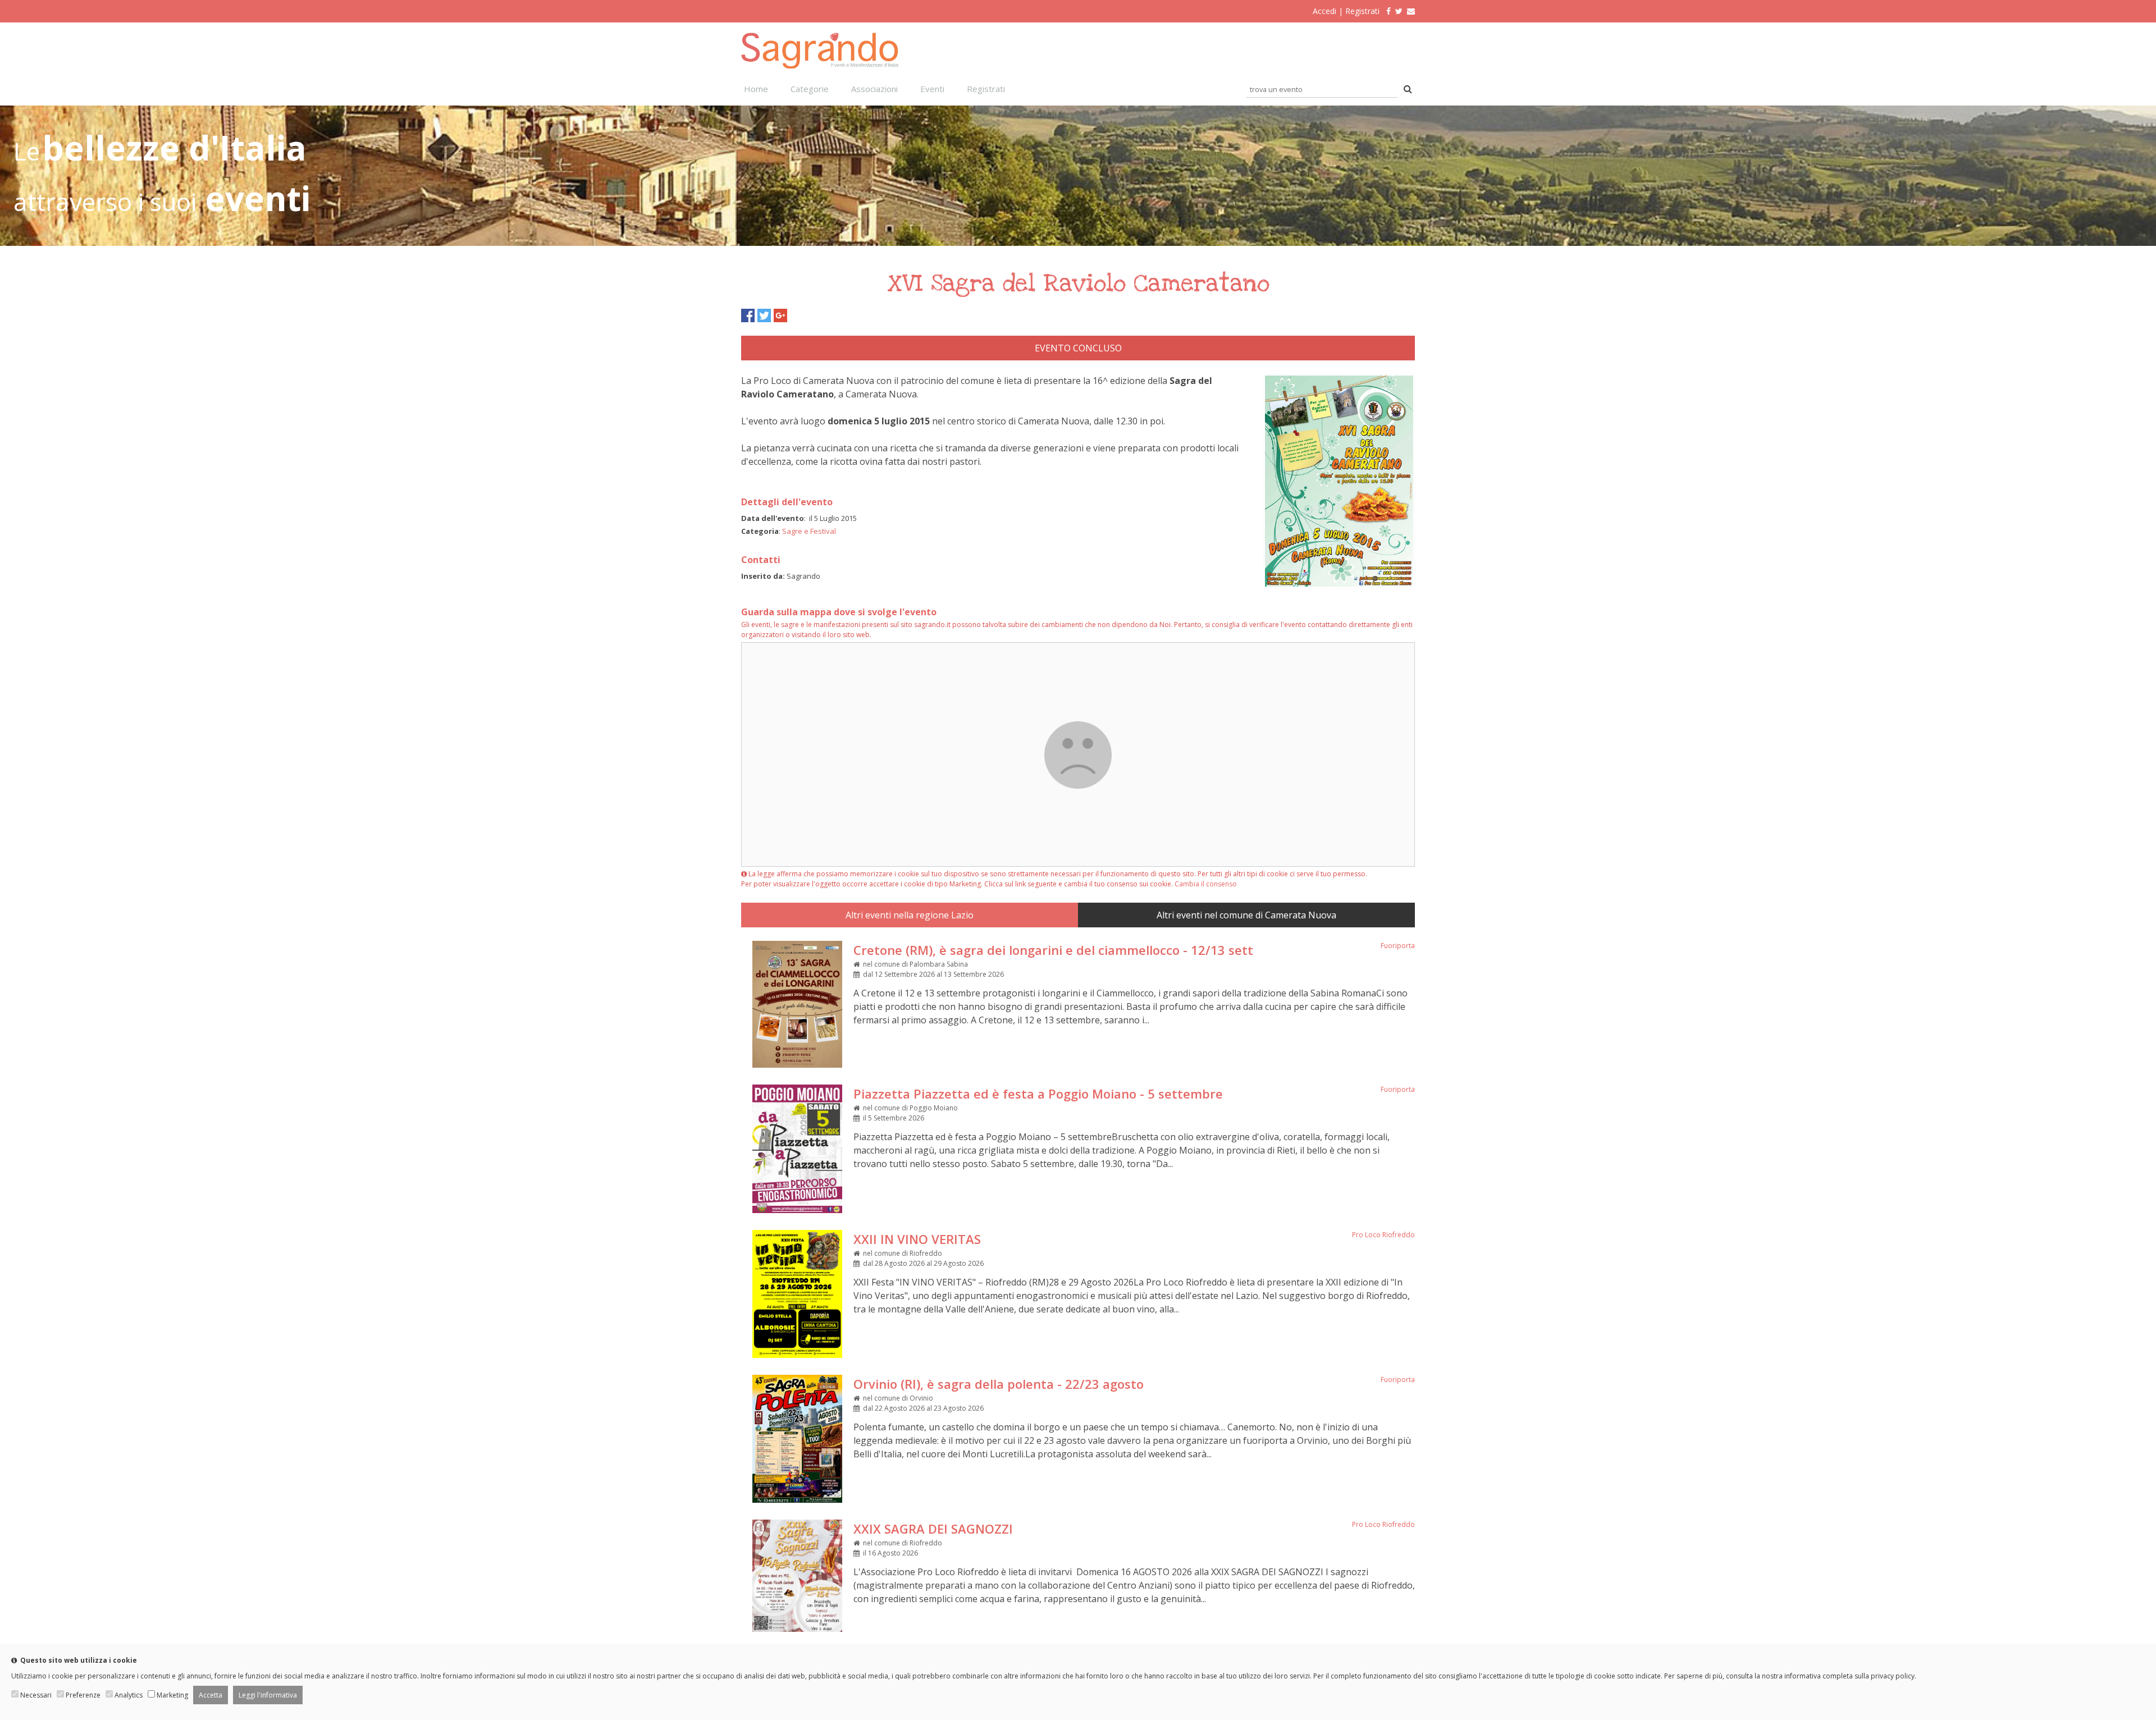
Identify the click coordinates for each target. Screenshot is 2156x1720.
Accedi (1324, 11)
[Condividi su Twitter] (764, 315)
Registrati (1362, 11)
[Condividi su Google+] (780, 315)
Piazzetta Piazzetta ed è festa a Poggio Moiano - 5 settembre (1038, 1094)
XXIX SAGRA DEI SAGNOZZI (933, 1529)
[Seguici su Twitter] (1399, 11)
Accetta (211, 1695)
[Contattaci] (1411, 11)
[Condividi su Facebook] (748, 315)
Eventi (932, 89)
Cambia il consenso (1206, 884)
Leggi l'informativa (268, 1695)
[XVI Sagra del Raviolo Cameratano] (1339, 585)
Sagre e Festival (809, 531)
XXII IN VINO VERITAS (917, 1239)
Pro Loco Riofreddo (1383, 1235)
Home (756, 89)
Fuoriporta (1398, 946)
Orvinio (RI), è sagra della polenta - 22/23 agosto (999, 1384)
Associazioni (874, 89)
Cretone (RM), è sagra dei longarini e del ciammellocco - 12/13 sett (1053, 950)
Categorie (810, 89)
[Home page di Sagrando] (820, 65)
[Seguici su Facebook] (1386, 11)
